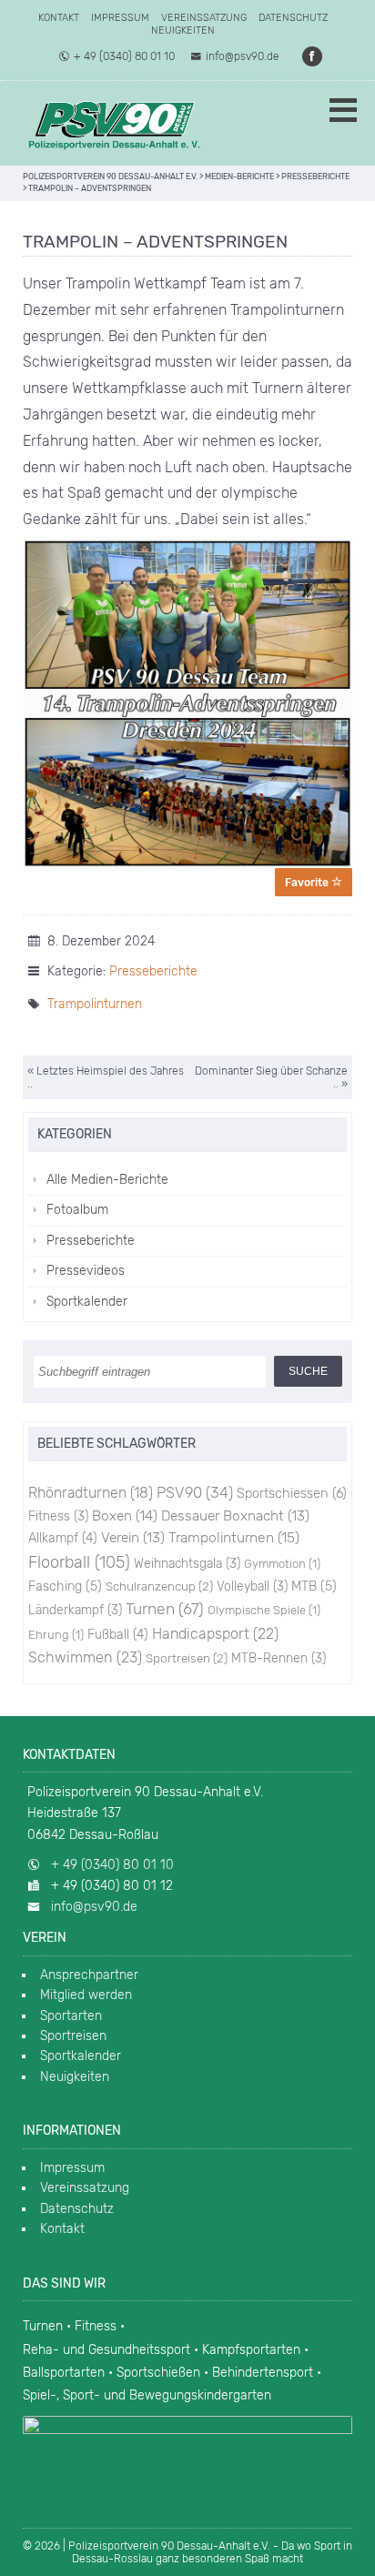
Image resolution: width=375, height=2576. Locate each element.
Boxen (125, 1515)
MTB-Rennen (279, 1658)
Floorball (79, 1562)
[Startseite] (114, 123)
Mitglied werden (86, 1995)
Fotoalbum (77, 1210)
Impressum (120, 18)
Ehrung (56, 1635)
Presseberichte (153, 971)
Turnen (165, 1609)
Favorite (308, 883)
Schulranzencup (159, 1586)
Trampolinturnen (95, 1004)
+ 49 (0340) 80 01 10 (124, 56)
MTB (314, 1586)
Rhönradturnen (91, 1493)
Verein (133, 1538)
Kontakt (59, 18)
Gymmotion (282, 1564)
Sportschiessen (292, 1493)
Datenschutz (293, 18)
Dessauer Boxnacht (235, 1516)
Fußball (118, 1635)
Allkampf (63, 1538)
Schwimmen (85, 1657)
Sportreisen (187, 1658)
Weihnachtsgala (187, 1563)
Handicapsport (215, 1634)
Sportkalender (87, 1302)
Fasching (65, 1586)
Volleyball (252, 1586)
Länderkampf (75, 1610)
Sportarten (71, 2016)
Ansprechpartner (89, 1975)
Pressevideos (86, 1271)
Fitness (58, 1516)
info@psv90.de (243, 56)
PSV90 (195, 1492)
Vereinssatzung (204, 18)
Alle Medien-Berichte (107, 1180)
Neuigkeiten (183, 30)
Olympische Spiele (264, 1610)
